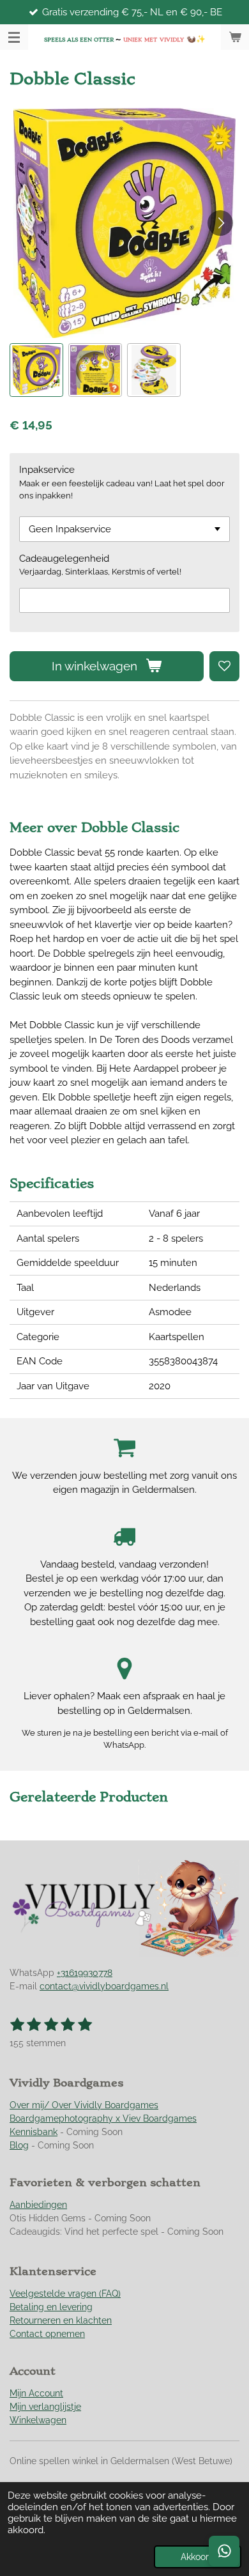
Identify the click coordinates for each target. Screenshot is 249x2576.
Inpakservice (47, 470)
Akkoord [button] (198, 2557)
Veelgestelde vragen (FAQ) (65, 2294)
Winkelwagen (38, 2420)
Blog (19, 2145)
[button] (36, 370)
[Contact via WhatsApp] (224, 2551)
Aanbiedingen (38, 2205)
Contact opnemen (47, 2334)
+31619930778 (85, 1973)
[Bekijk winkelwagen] (235, 37)
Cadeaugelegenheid (64, 559)
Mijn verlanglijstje (45, 2407)
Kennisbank (34, 2132)
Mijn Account (36, 2393)
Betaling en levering (51, 2307)
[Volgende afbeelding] (220, 223)
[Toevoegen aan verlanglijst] (224, 666)
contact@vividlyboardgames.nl (104, 1986)
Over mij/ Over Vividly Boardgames (84, 2105)
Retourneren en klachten (61, 2320)
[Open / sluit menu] (14, 37)
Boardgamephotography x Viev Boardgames (103, 2118)
